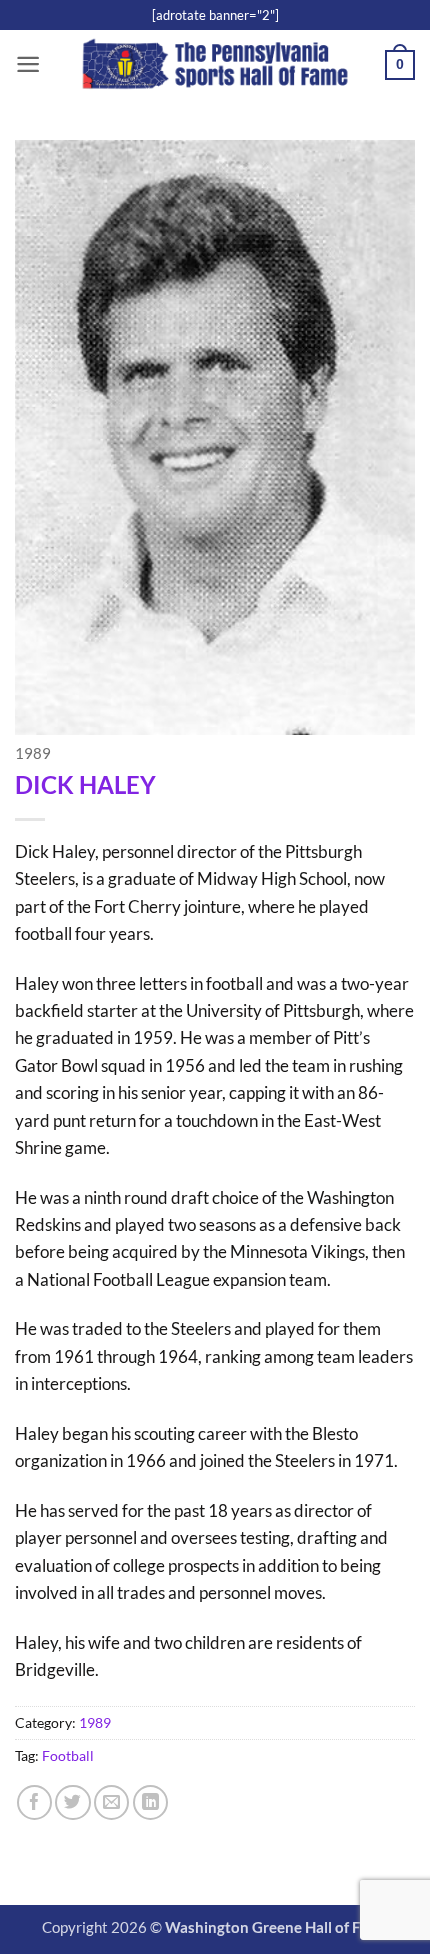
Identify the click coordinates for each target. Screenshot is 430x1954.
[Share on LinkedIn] (150, 1802)
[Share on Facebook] (34, 1802)
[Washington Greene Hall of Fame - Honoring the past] (215, 65)
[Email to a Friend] (111, 1802)
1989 (33, 753)
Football (68, 1755)
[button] (28, 64)
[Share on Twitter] (72, 1802)
